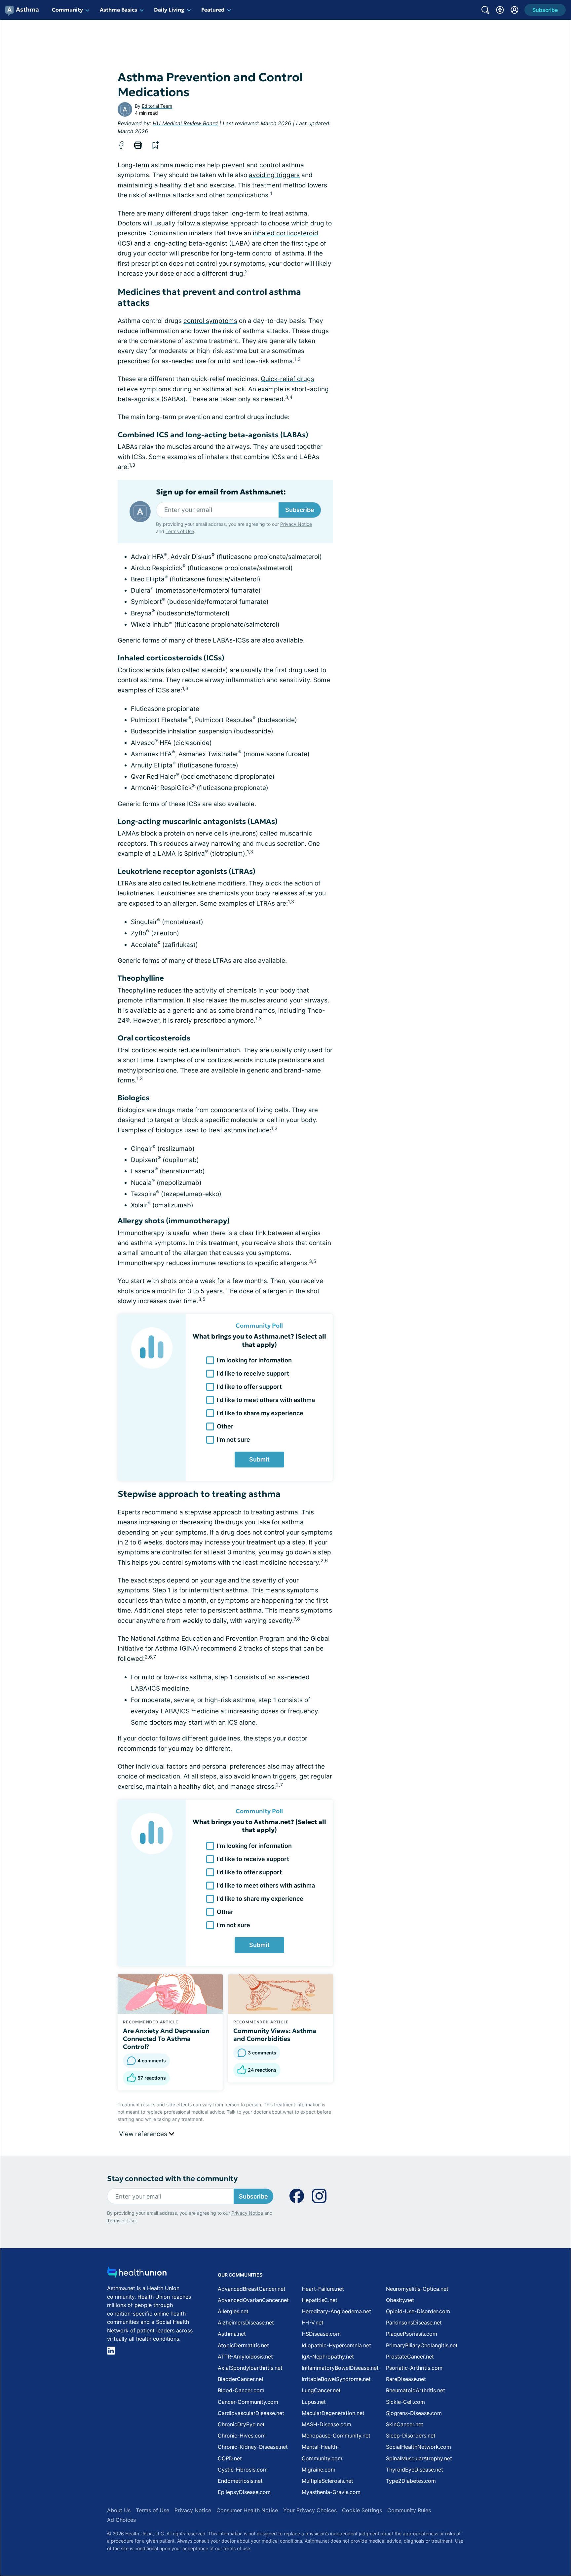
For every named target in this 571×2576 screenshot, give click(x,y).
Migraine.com (319, 2470)
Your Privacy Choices (310, 2510)
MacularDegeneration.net (333, 2413)
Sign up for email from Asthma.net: (221, 492)
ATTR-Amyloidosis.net (245, 2357)
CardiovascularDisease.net (251, 2413)
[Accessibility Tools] (500, 10)
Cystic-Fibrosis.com (243, 2470)
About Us (119, 2510)
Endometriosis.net (240, 2481)
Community (67, 10)
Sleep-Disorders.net (411, 2436)
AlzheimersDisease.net (246, 2322)
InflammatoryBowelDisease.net (340, 2368)
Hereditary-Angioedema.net (336, 2311)
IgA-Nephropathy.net (328, 2357)
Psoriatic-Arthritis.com (414, 2368)
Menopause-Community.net (336, 2436)
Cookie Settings (362, 2510)
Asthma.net (232, 2334)
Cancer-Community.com (248, 2402)
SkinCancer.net (405, 2424)
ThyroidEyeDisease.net (415, 2470)
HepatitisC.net (320, 2300)
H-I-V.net (313, 2322)
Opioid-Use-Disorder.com (418, 2311)
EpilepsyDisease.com (244, 2492)
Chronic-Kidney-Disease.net (253, 2447)
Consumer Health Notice (247, 2510)
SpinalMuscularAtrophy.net (419, 2458)
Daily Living (169, 10)
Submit (259, 1459)
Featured (213, 10)
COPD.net (230, 2458)
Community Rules (409, 2510)
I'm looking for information (254, 1360)
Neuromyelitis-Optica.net (417, 2289)
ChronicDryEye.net (241, 2424)
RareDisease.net (406, 2379)
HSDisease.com (321, 2334)
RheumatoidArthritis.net (416, 2390)
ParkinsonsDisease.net (414, 2322)
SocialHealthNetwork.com (419, 2447)
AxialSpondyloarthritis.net (250, 2368)
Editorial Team (157, 106)
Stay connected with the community (172, 2179)
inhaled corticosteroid (285, 233)
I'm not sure (233, 1440)
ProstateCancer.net (410, 2357)
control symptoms (210, 321)
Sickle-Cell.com (405, 2402)
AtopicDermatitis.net (243, 2345)
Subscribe (300, 510)
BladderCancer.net (241, 2379)
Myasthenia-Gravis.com (331, 2492)
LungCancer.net (321, 2390)
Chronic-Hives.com (242, 2436)
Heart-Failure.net (323, 2289)
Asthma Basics (118, 10)
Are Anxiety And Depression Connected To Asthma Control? (166, 2039)
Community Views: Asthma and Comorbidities (275, 2035)
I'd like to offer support (249, 1387)
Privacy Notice (296, 524)
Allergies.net (233, 2311)
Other (225, 1426)
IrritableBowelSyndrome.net (336, 2379)
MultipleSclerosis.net (327, 2481)
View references (144, 2134)
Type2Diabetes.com (411, 2481)
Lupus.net (314, 2402)
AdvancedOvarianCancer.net (253, 2300)
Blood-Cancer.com (241, 2390)
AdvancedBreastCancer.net (252, 2289)
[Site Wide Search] (485, 10)
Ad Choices (121, 2520)
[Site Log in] (514, 10)
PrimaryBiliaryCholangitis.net (422, 2345)
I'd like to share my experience (260, 1413)
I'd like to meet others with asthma (266, 1400)
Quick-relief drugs (287, 379)
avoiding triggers (274, 175)
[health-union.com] (137, 2274)
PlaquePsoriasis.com (412, 2334)
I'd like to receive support (253, 1373)
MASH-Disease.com (326, 2424)
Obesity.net (400, 2300)
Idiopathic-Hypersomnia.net (336, 2345)
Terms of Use (180, 531)
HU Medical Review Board (185, 123)
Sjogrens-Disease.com (414, 2413)
